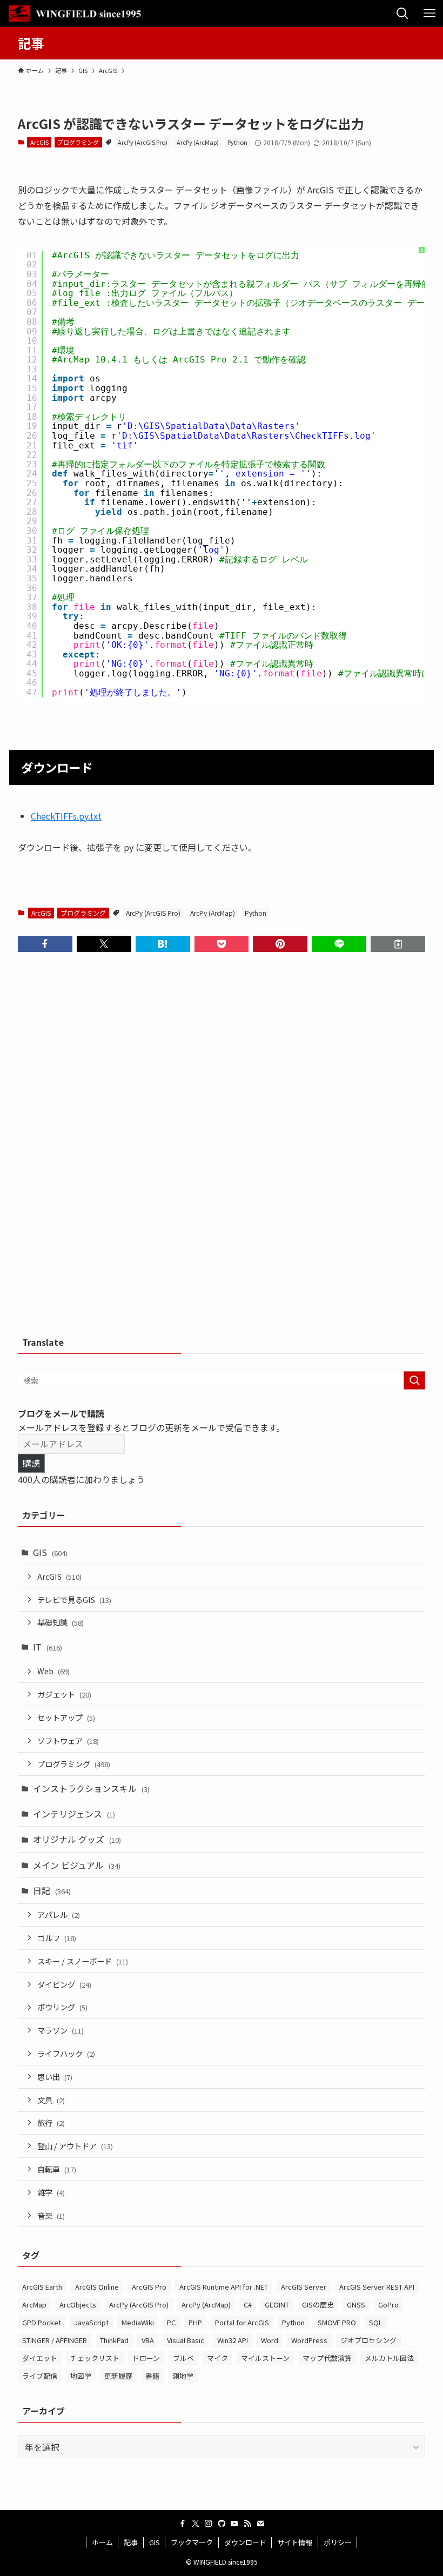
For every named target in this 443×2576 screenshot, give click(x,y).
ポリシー (338, 2542)
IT (48, 1647)
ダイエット (40, 2358)
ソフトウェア (68, 1740)
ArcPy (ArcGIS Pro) (143, 142)
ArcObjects (78, 2305)
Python (237, 142)
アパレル (59, 1914)
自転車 (57, 2169)
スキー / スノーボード (83, 1961)
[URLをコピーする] (398, 944)
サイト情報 (295, 2542)
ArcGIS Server (304, 2287)
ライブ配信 (40, 2376)
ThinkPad (114, 2340)
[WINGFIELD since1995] (78, 14)
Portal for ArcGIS (242, 2322)
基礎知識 (61, 1622)
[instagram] (209, 2524)
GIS (50, 1552)
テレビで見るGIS (74, 1599)
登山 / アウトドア (75, 2146)
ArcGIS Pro (149, 2287)
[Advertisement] (222, 1149)
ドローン (146, 2358)
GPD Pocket (42, 2322)
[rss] (247, 2524)
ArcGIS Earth (42, 2287)
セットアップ (66, 1717)
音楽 (51, 2215)
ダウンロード (245, 2542)
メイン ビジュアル (77, 1865)
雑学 (51, 2192)
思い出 (55, 2077)
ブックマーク (192, 2542)
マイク (217, 2358)
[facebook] (183, 2524)
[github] (222, 2524)
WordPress (309, 2340)
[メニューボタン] (429, 14)
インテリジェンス (74, 1814)
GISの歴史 (318, 2305)
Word (270, 2340)
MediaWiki (138, 2322)
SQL (376, 2322)
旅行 (51, 2122)
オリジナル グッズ (77, 1839)
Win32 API (233, 2340)
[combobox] (222, 1380)
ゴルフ (57, 1938)
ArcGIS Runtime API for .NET (224, 2287)
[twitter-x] (196, 2524)
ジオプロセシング (368, 2340)
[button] (45, 944)
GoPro (388, 2305)
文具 (51, 2100)
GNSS (356, 2305)
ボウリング (62, 2007)
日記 (52, 1890)
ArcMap (34, 2305)
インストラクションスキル (91, 1788)
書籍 (152, 2376)
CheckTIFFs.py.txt (66, 816)
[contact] (260, 2524)
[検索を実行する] (414, 1380)
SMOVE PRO (337, 2322)
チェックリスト (95, 2358)
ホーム (102, 2542)
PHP (195, 2322)
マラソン (61, 2030)
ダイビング (64, 1984)
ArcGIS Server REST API (377, 2287)
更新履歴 (118, 2376)
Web (53, 1671)
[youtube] (234, 2524)
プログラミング (78, 142)
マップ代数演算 (327, 2358)
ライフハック (66, 2053)
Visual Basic (186, 2340)
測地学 (183, 2376)
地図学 (81, 2376)
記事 (131, 2542)
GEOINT (277, 2305)
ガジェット (64, 1694)
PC (171, 2322)
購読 (31, 1463)
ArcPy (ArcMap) (198, 142)
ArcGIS (39, 142)
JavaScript (91, 2322)
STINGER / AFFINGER (55, 2340)
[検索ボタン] (402, 14)
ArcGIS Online (97, 2287)
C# (248, 2305)
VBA (148, 2340)
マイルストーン (265, 2358)
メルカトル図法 (389, 2358)
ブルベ (183, 2358)
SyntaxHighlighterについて (422, 310)
